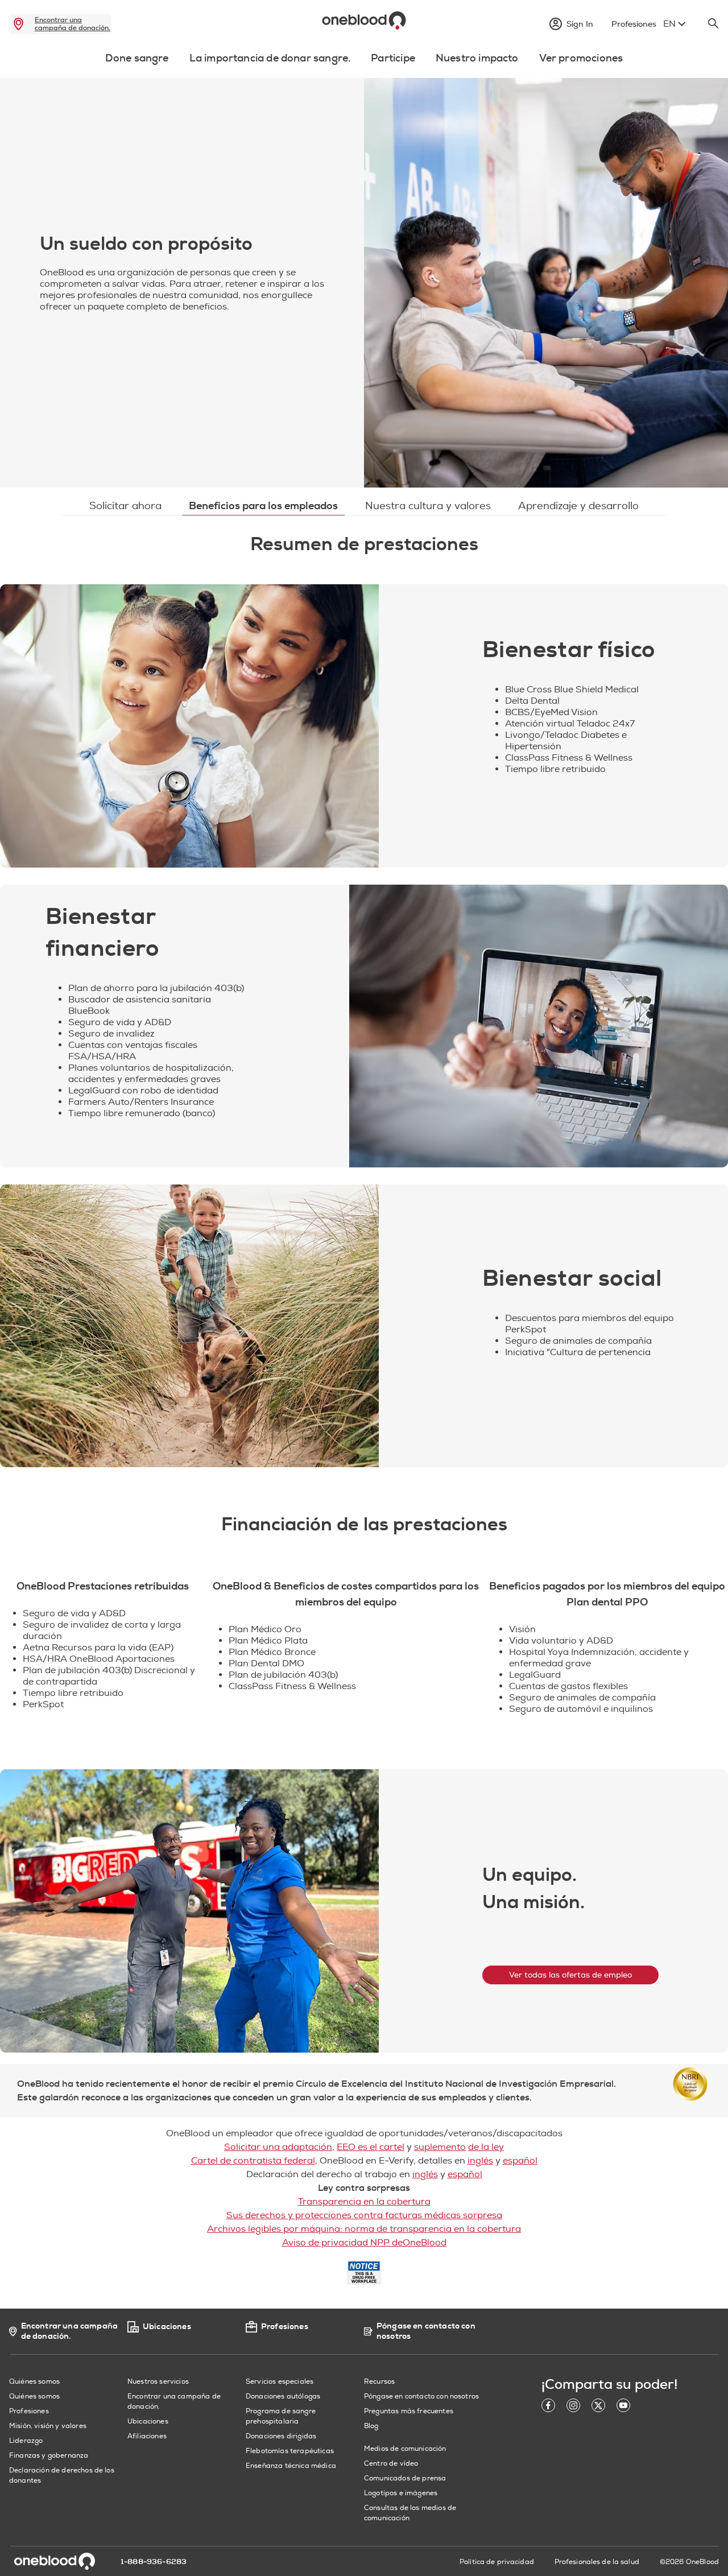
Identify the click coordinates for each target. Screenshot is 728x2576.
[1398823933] (189, 726)
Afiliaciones (147, 2436)
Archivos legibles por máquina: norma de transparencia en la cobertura (364, 2229)
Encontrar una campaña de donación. (73, 24)
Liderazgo (26, 2441)
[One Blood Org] (55, 2561)
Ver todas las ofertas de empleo (570, 1975)
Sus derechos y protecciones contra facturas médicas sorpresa (364, 2215)
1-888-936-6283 (154, 2562)
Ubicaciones (148, 2422)
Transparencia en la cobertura (364, 2202)
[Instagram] (573, 2407)
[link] (18, 24)
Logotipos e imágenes (401, 2493)
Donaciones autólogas (283, 2397)
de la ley (486, 2147)
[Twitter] (598, 2407)
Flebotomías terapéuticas (290, 2451)
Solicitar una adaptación (278, 2147)
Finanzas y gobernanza (49, 2456)
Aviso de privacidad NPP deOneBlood (364, 2243)
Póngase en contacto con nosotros (421, 2397)
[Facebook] (548, 2407)
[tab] (137, 65)
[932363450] (189, 1326)
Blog (371, 2426)
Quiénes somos (34, 2397)
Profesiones (29, 2411)
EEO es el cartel (371, 2147)
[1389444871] (539, 1026)
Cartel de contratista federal (253, 2161)
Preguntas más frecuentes (409, 2411)
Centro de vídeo (391, 2464)
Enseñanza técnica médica (291, 2466)
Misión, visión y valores (48, 2426)
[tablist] (364, 61)
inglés (480, 2161)
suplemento (440, 2147)
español (520, 2161)
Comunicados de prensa (405, 2478)
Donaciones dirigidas (281, 2436)
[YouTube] (623, 2407)
